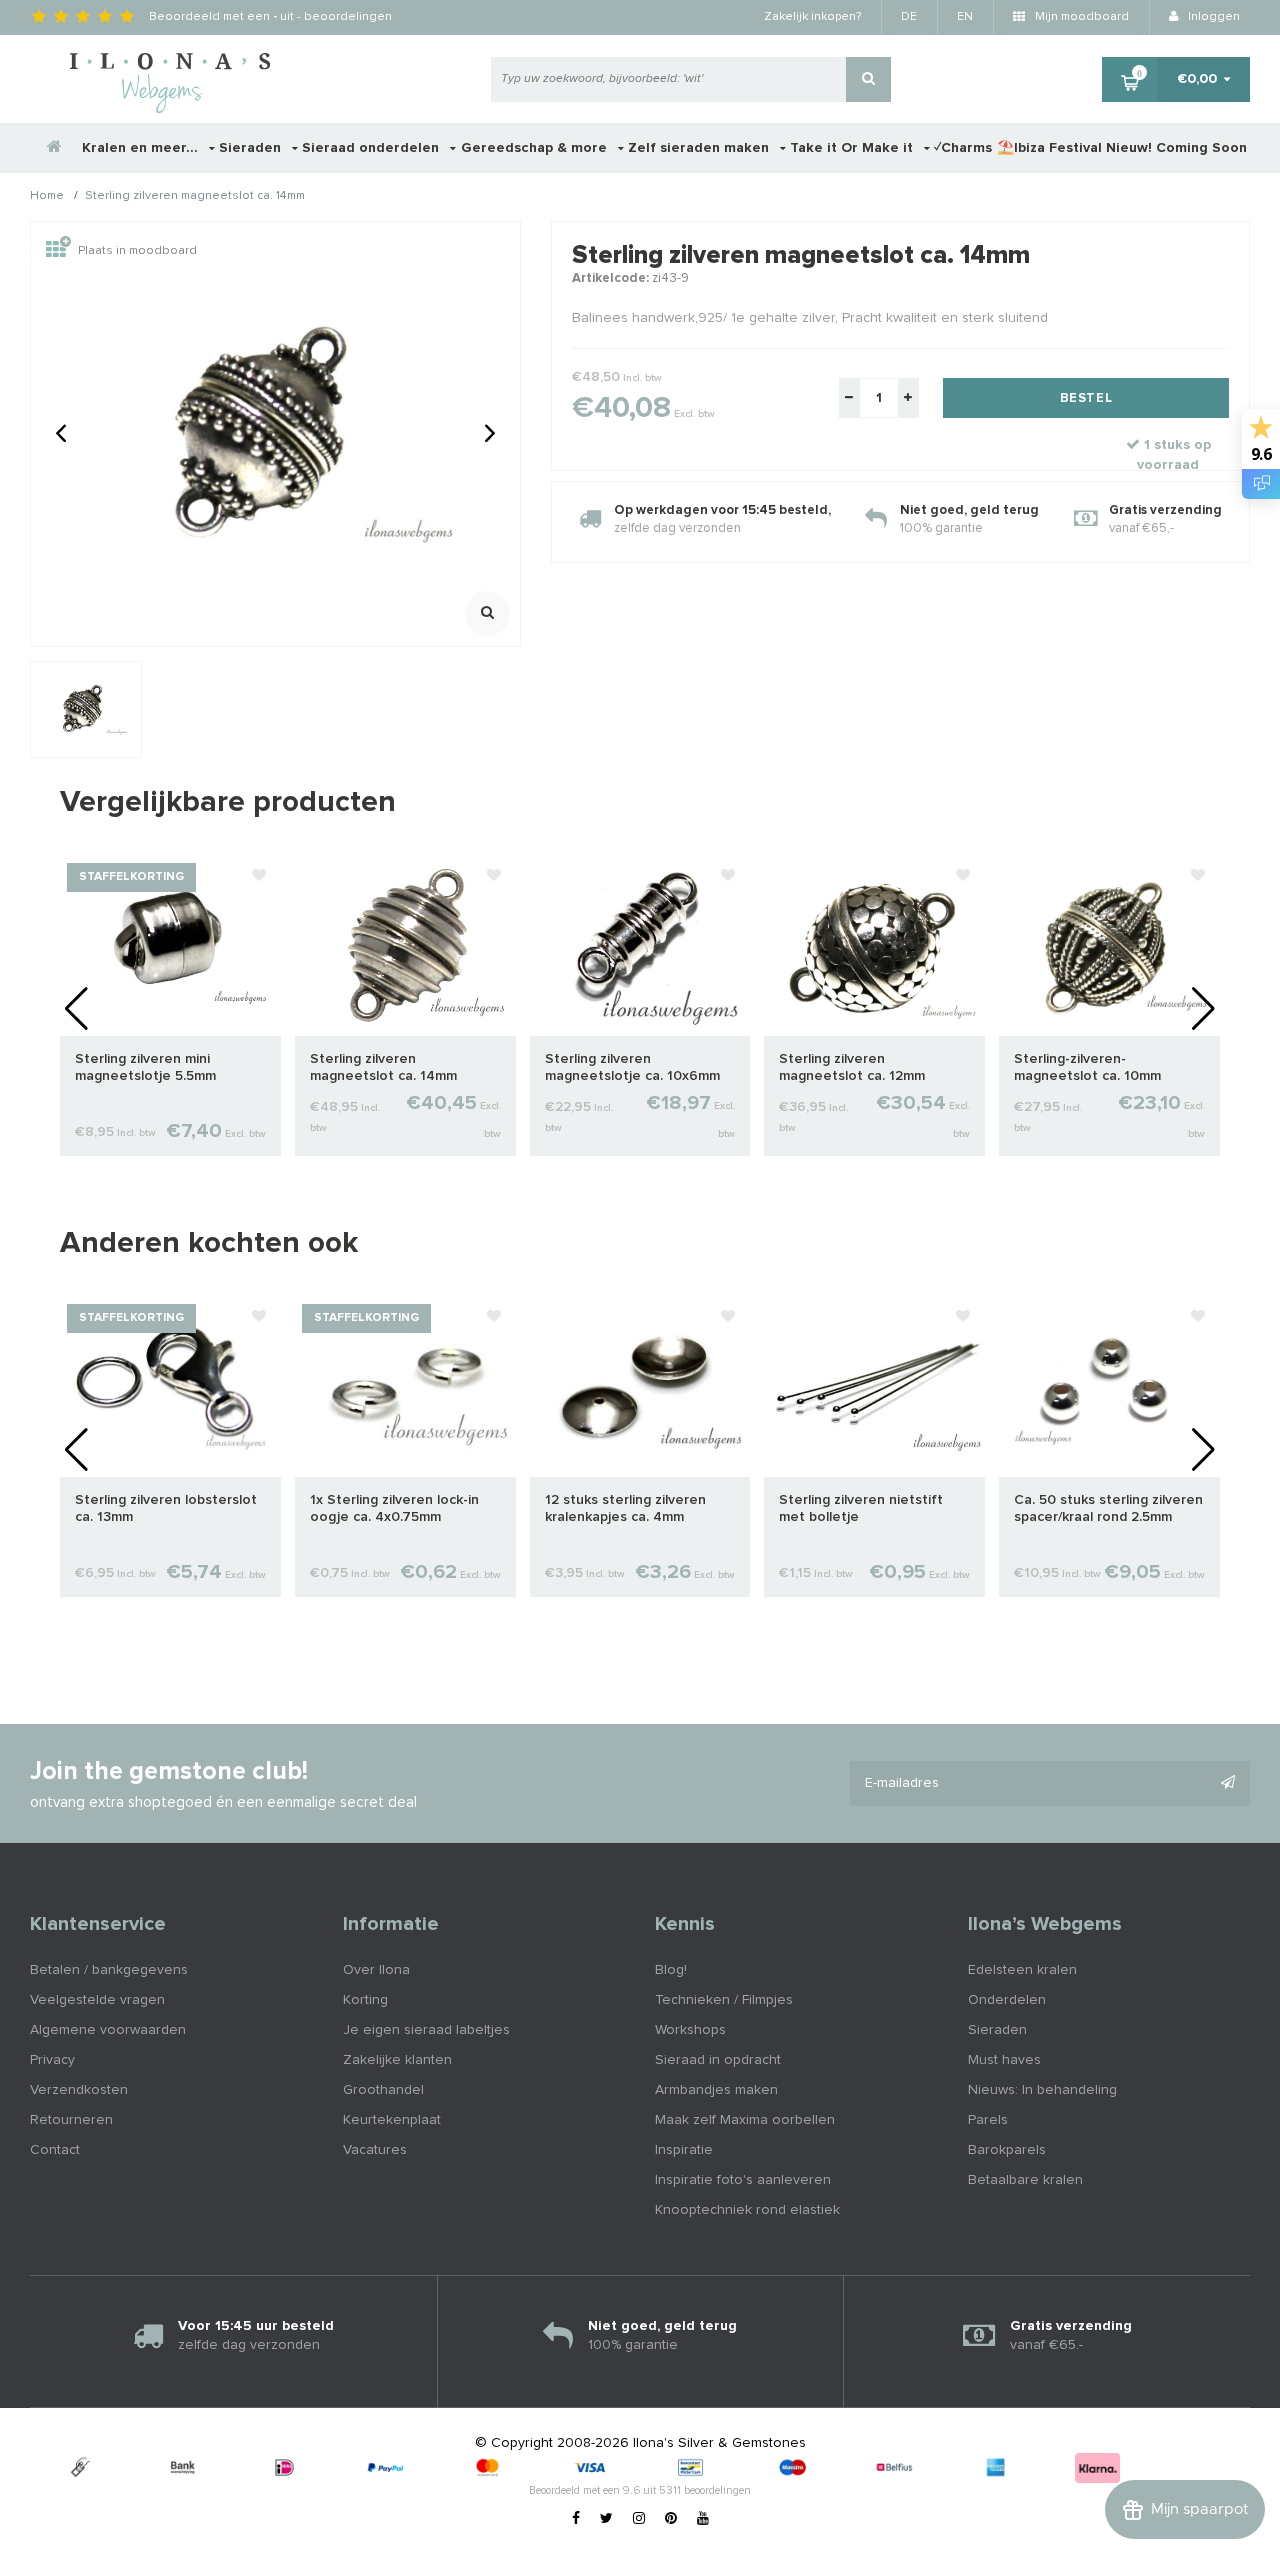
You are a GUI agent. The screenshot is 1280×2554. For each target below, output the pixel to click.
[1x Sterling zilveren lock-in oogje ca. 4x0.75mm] (405, 1386)
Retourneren (71, 2120)
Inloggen (1212, 17)
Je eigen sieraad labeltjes (426, 2030)
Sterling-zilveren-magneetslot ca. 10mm (1087, 1067)
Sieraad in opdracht (718, 2060)
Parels (988, 2120)
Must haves (1004, 2060)
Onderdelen (1007, 2000)
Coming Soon (1201, 148)
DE (909, 17)
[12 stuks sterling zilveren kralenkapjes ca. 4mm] (640, 1386)
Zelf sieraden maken (700, 148)
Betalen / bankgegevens (109, 1970)
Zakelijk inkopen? (812, 17)
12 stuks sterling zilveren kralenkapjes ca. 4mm (625, 1508)
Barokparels (1007, 2150)
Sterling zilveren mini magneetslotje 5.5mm (145, 1067)
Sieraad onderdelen (372, 148)
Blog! (671, 1970)
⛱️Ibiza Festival (1049, 148)
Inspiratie (684, 2150)
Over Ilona (376, 1970)
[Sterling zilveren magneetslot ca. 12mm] (874, 945)
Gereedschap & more (536, 148)
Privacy (52, 2060)
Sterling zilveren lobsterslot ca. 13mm (166, 1508)
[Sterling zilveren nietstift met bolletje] (874, 1386)
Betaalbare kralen (1025, 2180)
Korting (365, 2000)
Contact (55, 2150)
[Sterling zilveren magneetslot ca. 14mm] (405, 945)
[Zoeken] (868, 79)
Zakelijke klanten (397, 2060)
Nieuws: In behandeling (1042, 2090)
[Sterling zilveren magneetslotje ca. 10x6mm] (640, 945)
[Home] (55, 148)
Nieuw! (1129, 148)
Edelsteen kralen (1022, 1970)
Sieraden (252, 148)
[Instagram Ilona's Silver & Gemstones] (639, 2519)
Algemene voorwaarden (108, 2030)
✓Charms (963, 148)
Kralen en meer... (142, 148)
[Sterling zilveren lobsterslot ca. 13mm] (170, 1386)
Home (47, 197)
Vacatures (375, 2150)
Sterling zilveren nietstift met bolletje (861, 1508)
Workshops (690, 2030)
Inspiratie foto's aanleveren (743, 2180)
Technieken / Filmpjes (724, 2000)
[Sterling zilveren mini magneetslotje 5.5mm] (170, 945)
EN (965, 17)
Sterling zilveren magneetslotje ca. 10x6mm (632, 1067)
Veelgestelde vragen (97, 2000)
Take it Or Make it (853, 148)
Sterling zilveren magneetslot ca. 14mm (195, 197)
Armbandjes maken (716, 2090)
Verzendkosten (79, 2090)
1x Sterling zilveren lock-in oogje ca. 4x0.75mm (394, 1508)
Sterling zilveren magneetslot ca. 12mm (852, 1067)
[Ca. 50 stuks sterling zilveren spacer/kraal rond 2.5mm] (1109, 1386)
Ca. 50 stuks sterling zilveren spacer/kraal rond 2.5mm (1108, 1508)
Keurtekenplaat (392, 2120)
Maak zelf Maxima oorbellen (745, 2120)
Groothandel (383, 2090)
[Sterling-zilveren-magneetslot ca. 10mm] (1109, 945)
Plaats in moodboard (137, 251)
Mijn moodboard (1080, 17)
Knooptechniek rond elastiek (747, 2210)
